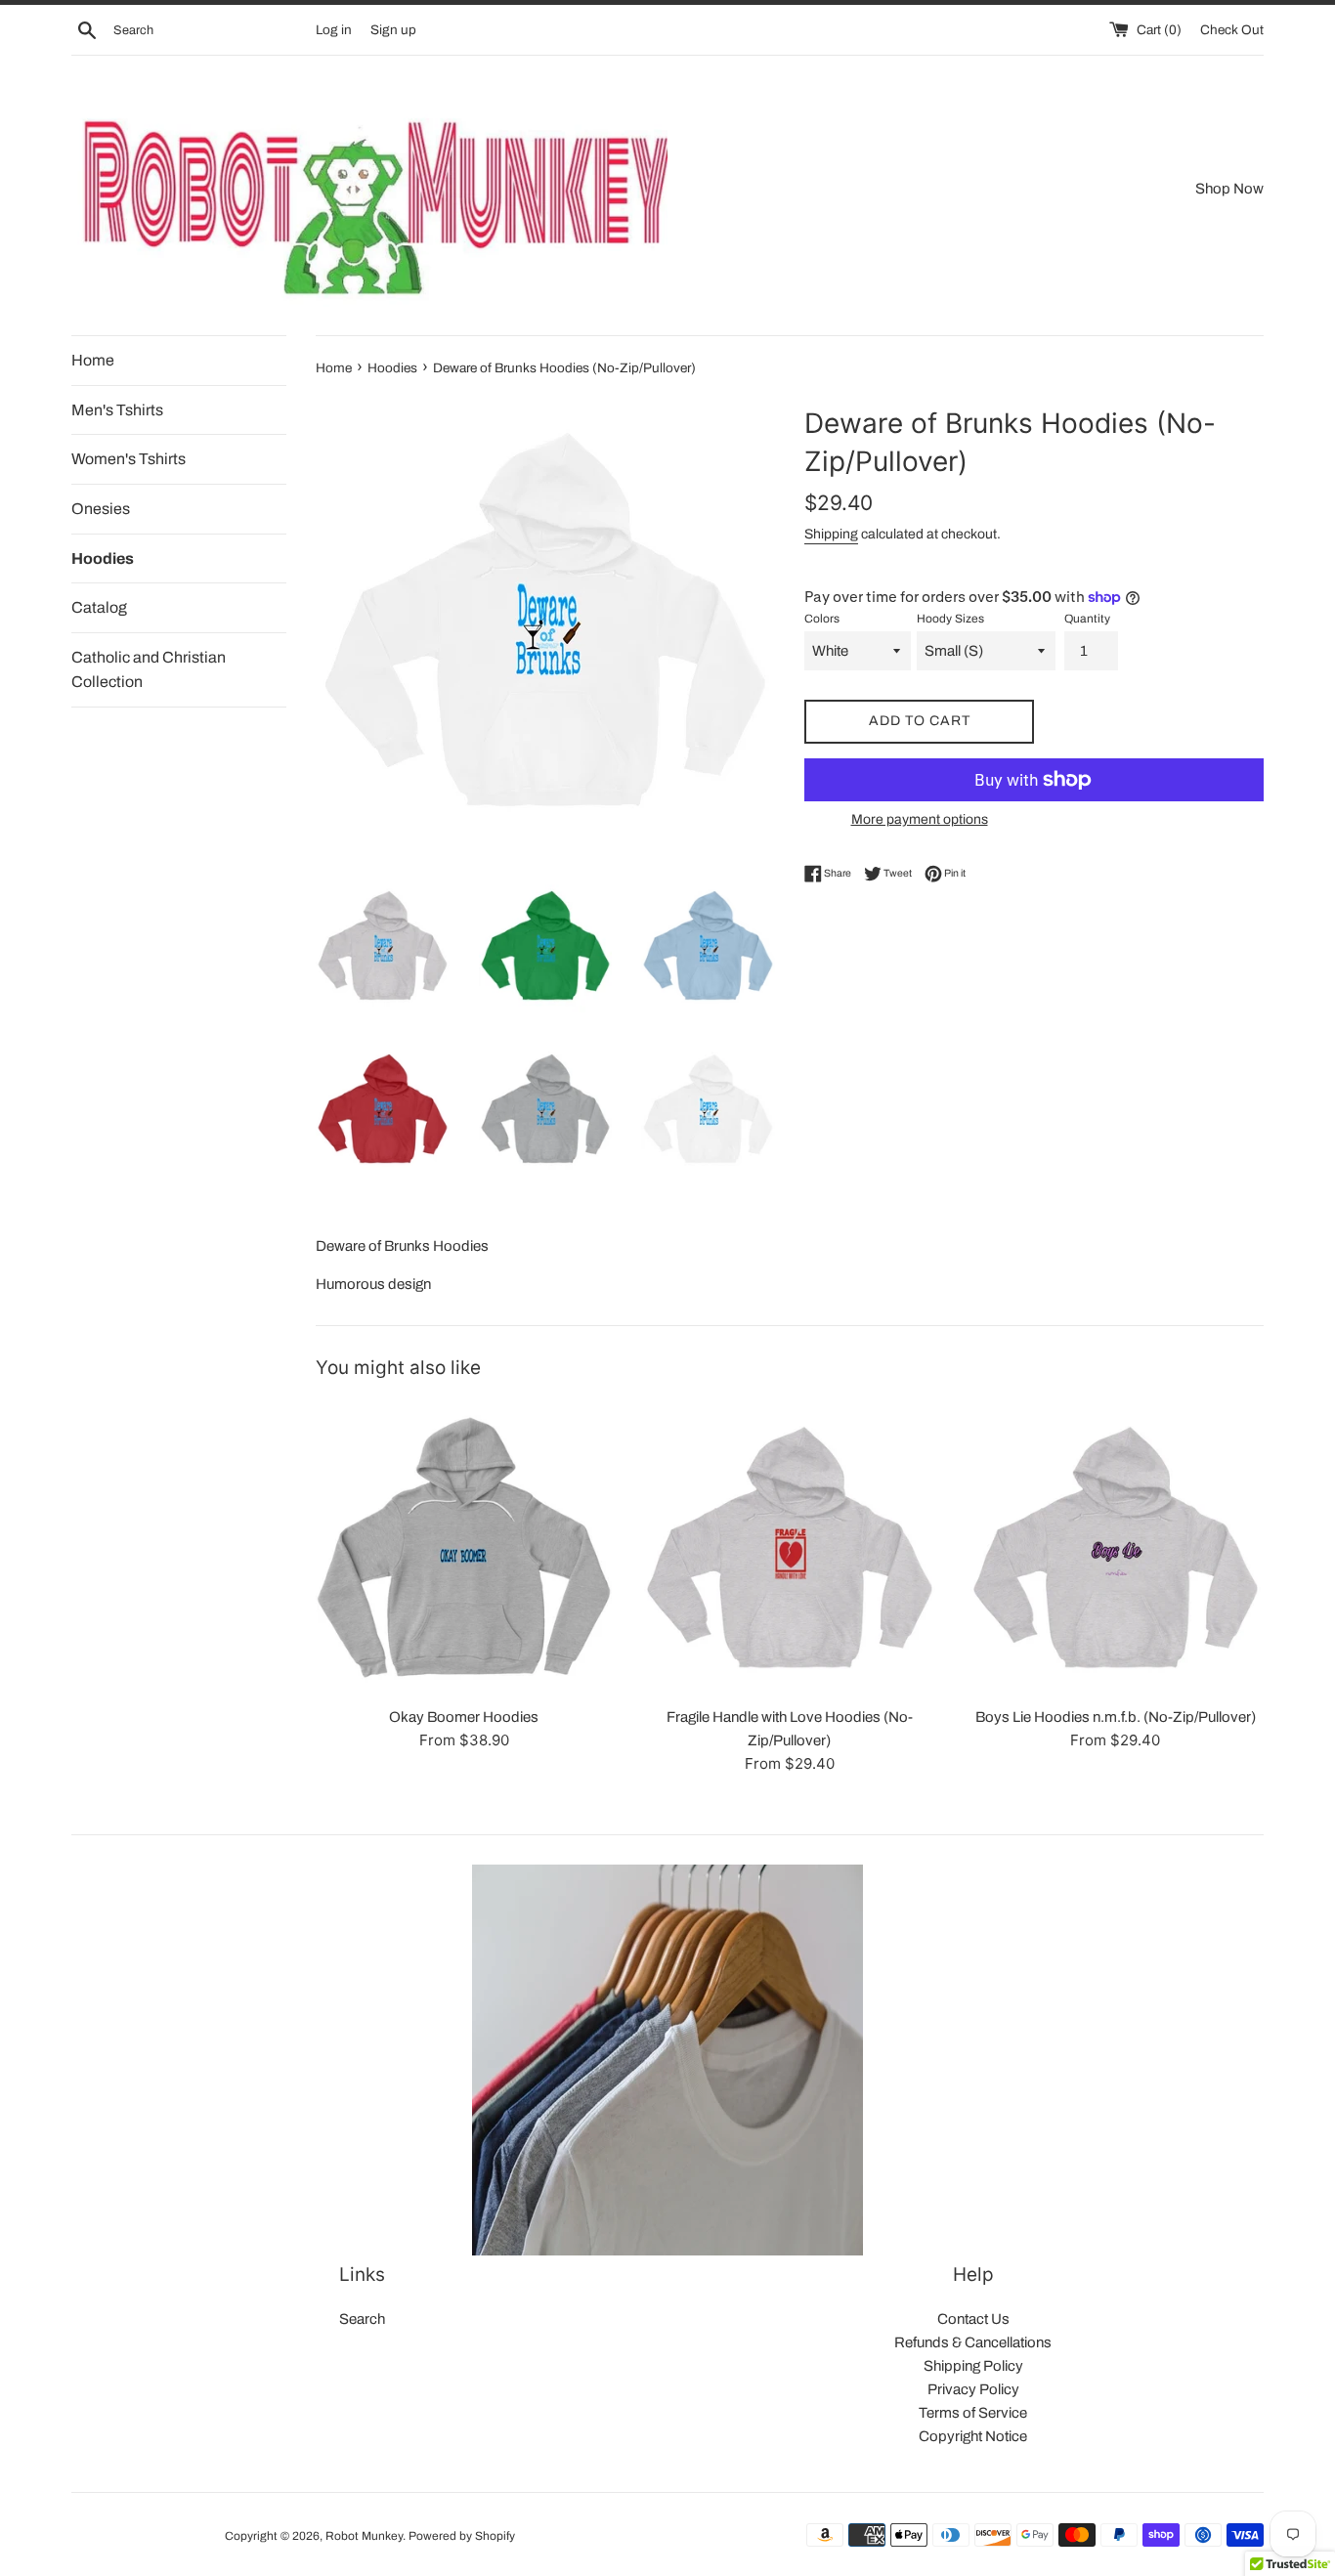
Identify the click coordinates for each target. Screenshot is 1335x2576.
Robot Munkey (364, 2536)
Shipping (831, 534)
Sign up (393, 30)
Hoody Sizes (950, 619)
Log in (334, 30)
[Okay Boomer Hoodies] (464, 1547)
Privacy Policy (973, 2389)
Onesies (101, 509)
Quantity (1087, 619)
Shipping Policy (973, 2366)
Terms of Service (973, 2413)
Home (93, 360)
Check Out (1232, 30)
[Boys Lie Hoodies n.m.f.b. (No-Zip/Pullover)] (1116, 1547)
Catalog (99, 607)
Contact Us (973, 2319)
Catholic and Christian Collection (149, 670)
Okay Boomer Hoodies (464, 1717)
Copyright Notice (973, 2436)
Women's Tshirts (129, 459)
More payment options (920, 819)
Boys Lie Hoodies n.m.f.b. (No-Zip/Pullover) (1116, 1717)
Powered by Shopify (462, 2536)
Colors (822, 619)
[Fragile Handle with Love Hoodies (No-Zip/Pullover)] (789, 1547)
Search (362, 2319)
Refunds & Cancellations (973, 2342)
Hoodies (103, 558)
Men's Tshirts (117, 410)
